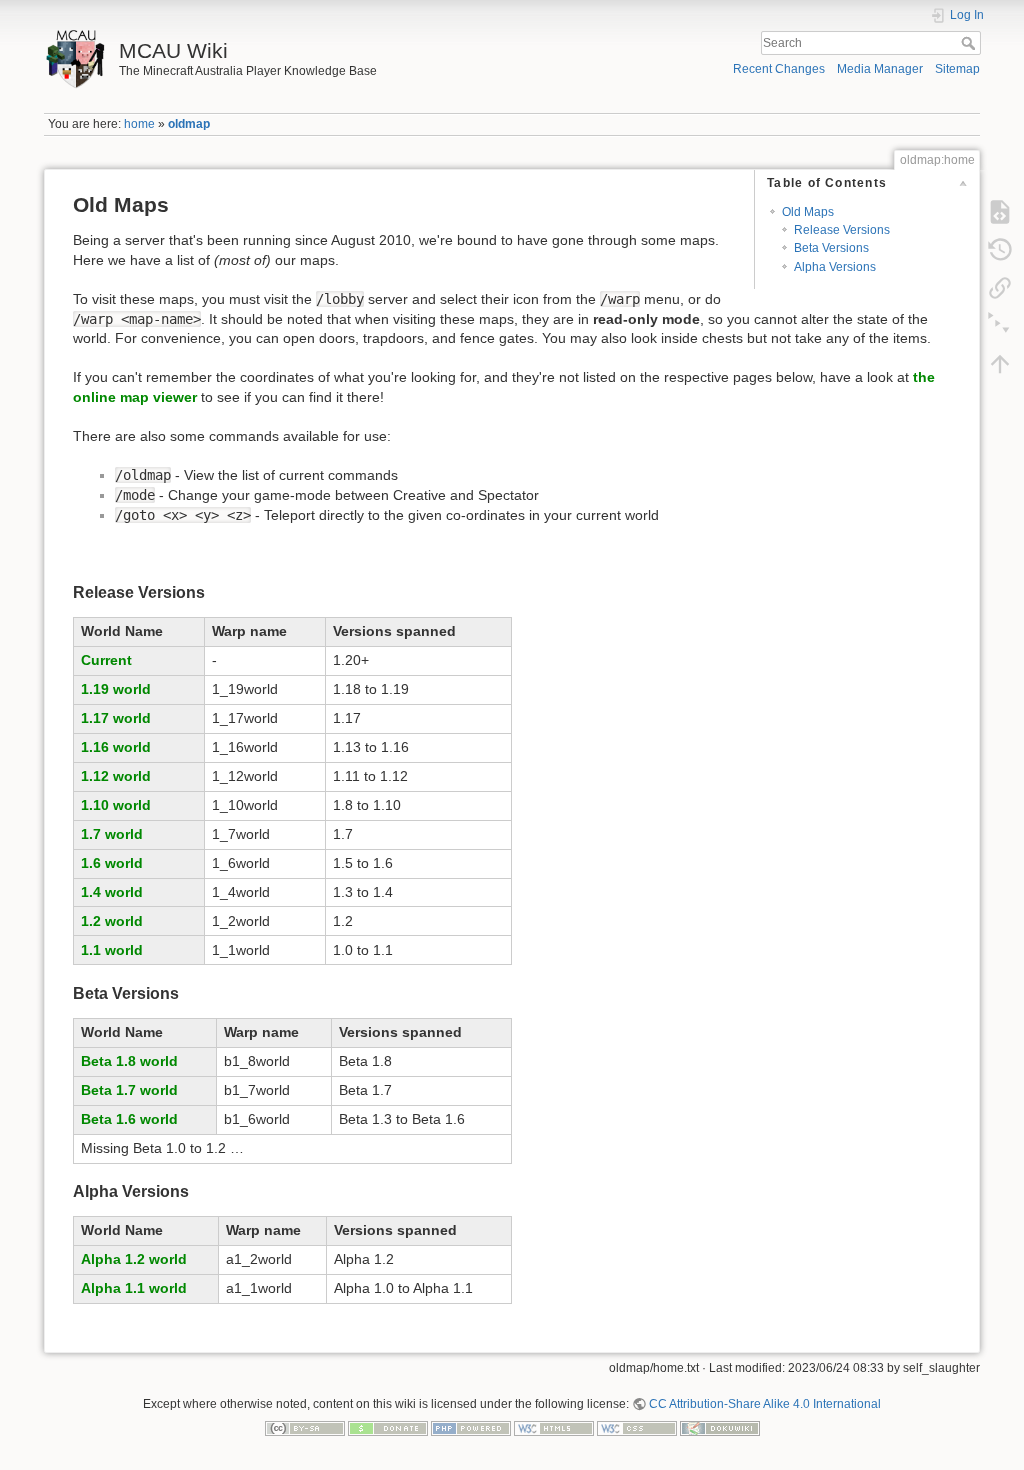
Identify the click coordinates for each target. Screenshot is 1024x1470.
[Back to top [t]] (1000, 364)
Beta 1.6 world (129, 1119)
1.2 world (112, 921)
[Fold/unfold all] (1000, 326)
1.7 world (112, 834)
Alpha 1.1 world (134, 1288)
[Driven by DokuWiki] (720, 1428)
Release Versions (842, 230)
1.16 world (116, 747)
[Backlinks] (1000, 288)
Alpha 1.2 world (134, 1259)
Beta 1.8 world (129, 1061)
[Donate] (388, 1428)
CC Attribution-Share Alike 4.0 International (765, 1404)
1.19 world (116, 689)
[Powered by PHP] (471, 1428)
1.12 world (116, 776)
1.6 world (112, 863)
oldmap (189, 124)
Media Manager (880, 69)
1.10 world (116, 805)
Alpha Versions (835, 267)
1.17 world (116, 718)
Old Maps (808, 212)
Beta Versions (831, 248)
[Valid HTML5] (554, 1428)
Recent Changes (779, 69)
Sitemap (957, 69)
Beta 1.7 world (129, 1090)
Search (970, 43)
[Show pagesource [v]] (1000, 212)
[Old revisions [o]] (1000, 250)
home (139, 124)
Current (106, 660)
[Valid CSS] (637, 1428)
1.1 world (112, 950)
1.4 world (112, 892)
